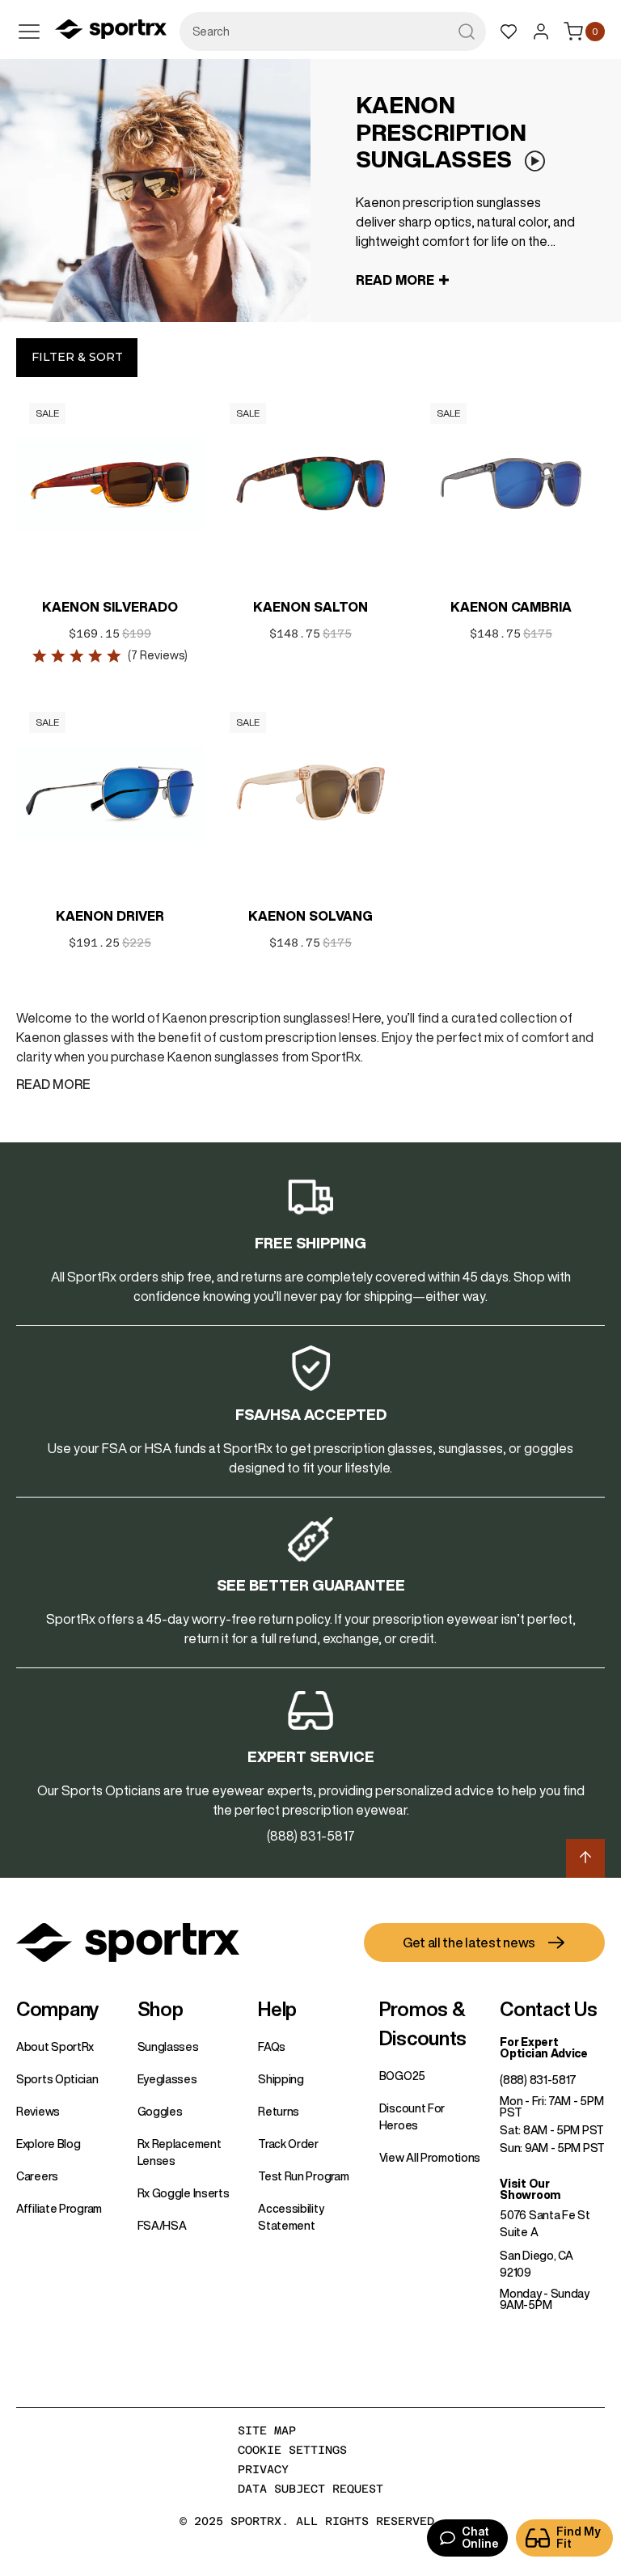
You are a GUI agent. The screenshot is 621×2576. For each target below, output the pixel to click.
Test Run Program (303, 2176)
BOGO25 (402, 2076)
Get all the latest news (469, 1943)
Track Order (288, 2144)
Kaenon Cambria (511, 607)
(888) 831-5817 (538, 2080)
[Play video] (534, 161)
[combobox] (333, 32)
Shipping (281, 2079)
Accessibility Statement (291, 2217)
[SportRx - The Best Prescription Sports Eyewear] (111, 32)
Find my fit (579, 2538)
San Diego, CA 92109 (536, 2264)
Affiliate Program (59, 2209)
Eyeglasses (167, 2079)
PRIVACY (263, 2469)
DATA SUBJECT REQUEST (310, 2489)
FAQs (272, 2047)
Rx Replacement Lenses (180, 2152)
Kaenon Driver (110, 916)
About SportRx (55, 2047)
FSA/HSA (162, 2226)
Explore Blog (48, 2144)
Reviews (38, 2112)
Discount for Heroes (412, 2117)
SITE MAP (267, 2430)
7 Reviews (158, 655)
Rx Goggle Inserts (184, 2193)
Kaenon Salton (310, 607)
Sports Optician (57, 2079)
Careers (37, 2176)
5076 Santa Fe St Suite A (545, 2224)
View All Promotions (430, 2158)
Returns (279, 2112)
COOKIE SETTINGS (292, 2450)
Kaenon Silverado (110, 607)
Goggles (160, 2112)
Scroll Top (585, 1858)
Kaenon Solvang (310, 916)
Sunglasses (168, 2047)
